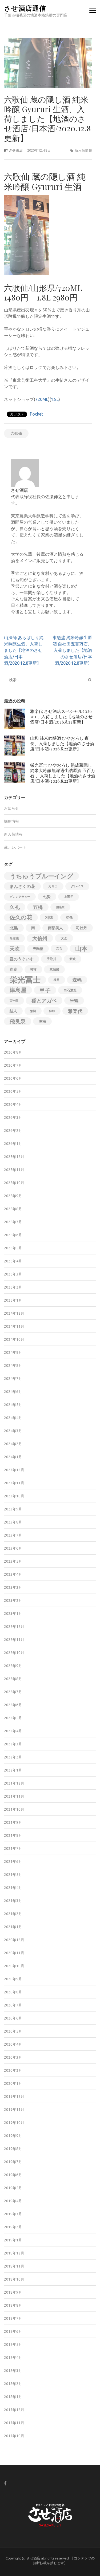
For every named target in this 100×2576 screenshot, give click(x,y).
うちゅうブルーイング (41, 876)
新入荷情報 (83, 150)
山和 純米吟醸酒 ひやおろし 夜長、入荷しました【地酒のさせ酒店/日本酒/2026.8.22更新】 (62, 743)
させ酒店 (16, 150)
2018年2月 (13, 2384)
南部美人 (55, 928)
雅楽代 (75, 1011)
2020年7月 (13, 2005)
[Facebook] (5, 2483)
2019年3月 (13, 2214)
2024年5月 (13, 1405)
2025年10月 (14, 1183)
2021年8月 (13, 1835)
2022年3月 (13, 1744)
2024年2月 (13, 1444)
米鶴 (74, 1001)
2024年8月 (13, 1366)
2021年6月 (13, 1862)
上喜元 (69, 897)
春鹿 (13, 969)
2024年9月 (13, 1352)
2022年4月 (13, 1731)
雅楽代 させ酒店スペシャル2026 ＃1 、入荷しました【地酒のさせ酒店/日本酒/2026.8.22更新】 (61, 716)
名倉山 (14, 938)
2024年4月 (13, 1418)
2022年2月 (13, 1757)
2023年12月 (14, 1470)
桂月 (57, 980)
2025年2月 (13, 1287)
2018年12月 (14, 2253)
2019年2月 (13, 2227)
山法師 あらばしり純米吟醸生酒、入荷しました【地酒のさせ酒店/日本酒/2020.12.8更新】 (24, 650)
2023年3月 (13, 1587)
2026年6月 (13, 1078)
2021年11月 (14, 1796)
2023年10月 (14, 1496)
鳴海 (42, 1021)
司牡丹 (82, 928)
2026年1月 (13, 1144)
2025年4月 (13, 1261)
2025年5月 (13, 1248)
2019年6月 (13, 2175)
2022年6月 (13, 1705)
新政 (73, 959)
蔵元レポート (15, 847)
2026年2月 (13, 1131)
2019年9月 (13, 2136)
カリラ (53, 886)
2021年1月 (13, 1927)
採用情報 (11, 821)
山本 (81, 948)
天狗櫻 (38, 949)
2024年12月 (14, 1313)
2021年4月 (13, 1888)
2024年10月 (14, 1339)
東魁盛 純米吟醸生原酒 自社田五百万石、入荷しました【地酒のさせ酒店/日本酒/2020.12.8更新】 (72, 650)
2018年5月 (13, 2345)
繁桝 (33, 1011)
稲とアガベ (44, 1001)
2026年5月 (13, 1091)
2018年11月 (14, 2266)
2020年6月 (13, 2018)
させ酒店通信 (25, 8)
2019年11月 (14, 2110)
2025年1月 (13, 1300)
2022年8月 (13, 1679)
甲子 (45, 990)
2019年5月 (13, 2188)
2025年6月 (13, 1235)
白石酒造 (70, 990)
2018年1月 (13, 2397)
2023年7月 (13, 1535)
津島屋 (18, 990)
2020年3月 (13, 2057)
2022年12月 (14, 1627)
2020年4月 (13, 2044)
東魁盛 (54, 969)
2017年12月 (14, 2410)
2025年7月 (13, 1222)
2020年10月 (14, 1966)
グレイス (77, 886)
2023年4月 (13, 1574)
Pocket (36, 414)
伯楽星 (60, 907)
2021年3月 (13, 1901)
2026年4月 (13, 1104)
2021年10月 (14, 1809)
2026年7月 (13, 1065)
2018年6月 (13, 2331)
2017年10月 (14, 2436)
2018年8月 (13, 2305)
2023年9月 (13, 1509)
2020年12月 (14, 1940)
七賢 (47, 897)
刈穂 (49, 917)
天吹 (15, 949)
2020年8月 (13, 1992)
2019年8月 (13, 2149)
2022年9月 (13, 1666)
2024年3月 (13, 1431)
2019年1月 (13, 2240)
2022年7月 (13, 1692)
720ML (42, 399)
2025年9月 (13, 1196)
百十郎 (14, 1001)
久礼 (15, 907)
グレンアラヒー (20, 897)
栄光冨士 (25, 980)
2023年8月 (13, 1522)
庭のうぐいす (22, 959)
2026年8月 (13, 1052)
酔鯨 (52, 1011)
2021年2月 (13, 1914)
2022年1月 (13, 1770)
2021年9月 (13, 1822)
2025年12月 (14, 1157)
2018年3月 (13, 2371)
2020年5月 (13, 2031)
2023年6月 (13, 1548)
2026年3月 (13, 1118)
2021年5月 (13, 1875)
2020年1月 (13, 2083)
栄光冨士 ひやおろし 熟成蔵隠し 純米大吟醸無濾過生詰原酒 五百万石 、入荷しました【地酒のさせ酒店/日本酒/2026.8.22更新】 (63, 773)
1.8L (55, 399)
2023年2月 (13, 1600)
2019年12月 (14, 2096)
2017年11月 (14, 2423)
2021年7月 (13, 1848)
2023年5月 (13, 1561)
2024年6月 (13, 1392)
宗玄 (59, 949)
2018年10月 (14, 2279)
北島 (14, 928)
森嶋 (77, 980)
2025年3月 (13, 1274)
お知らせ (11, 808)
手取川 (51, 959)
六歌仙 (16, 433)
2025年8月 (13, 1209)
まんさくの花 (22, 886)
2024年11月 (14, 1326)
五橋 (38, 907)
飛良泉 (18, 1021)
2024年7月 (13, 1379)
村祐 (33, 969)
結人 (13, 1011)
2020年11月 (14, 1953)
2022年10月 (14, 1653)
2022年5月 (13, 1718)
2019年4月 (13, 2201)
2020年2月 (13, 2070)
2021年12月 (14, 1783)
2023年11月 (14, 1483)
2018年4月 (13, 2358)
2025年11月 (14, 1170)
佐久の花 (21, 917)
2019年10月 (14, 2123)
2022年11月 (14, 1640)
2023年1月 (13, 1614)
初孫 (69, 917)
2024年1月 (13, 1457)
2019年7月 (13, 2162)
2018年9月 (13, 2292)
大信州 (40, 938)
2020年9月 (13, 1979)
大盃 (64, 938)
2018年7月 (13, 2318)
